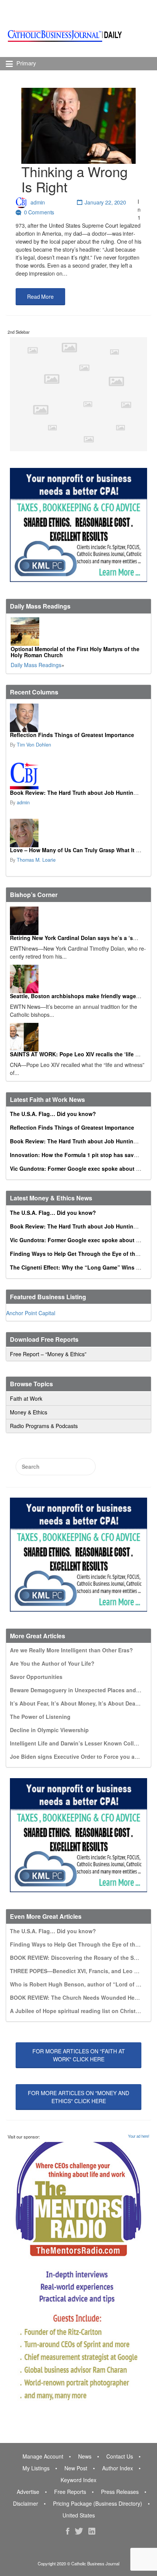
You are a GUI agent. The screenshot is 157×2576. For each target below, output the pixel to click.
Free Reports (70, 2492)
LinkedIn (92, 2531)
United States (79, 2515)
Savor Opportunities (36, 1677)
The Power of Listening (40, 1717)
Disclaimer (26, 2503)
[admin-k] (78, 776)
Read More (40, 296)
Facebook (68, 2531)
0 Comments (39, 212)
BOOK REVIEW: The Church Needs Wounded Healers (78, 1997)
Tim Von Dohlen (34, 745)
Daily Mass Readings (36, 665)
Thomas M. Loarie (36, 860)
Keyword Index (78, 2480)
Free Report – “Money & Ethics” (48, 1354)
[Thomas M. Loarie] (78, 833)
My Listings (36, 2468)
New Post (76, 2468)
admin (38, 202)
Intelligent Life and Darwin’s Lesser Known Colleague (80, 1743)
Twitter (79, 2531)
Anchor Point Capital (31, 1313)
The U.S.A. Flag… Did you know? (53, 1114)
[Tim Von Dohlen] (78, 718)
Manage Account (43, 2456)
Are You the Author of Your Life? (52, 1663)
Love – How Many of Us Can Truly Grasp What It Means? (83, 850)
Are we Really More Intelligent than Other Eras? (71, 1650)
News (85, 2456)
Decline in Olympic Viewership (49, 1730)
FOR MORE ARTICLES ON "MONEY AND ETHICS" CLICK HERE (78, 2097)
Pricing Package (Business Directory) (98, 2503)
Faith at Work (26, 1398)
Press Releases (120, 2492)
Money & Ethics (29, 1412)
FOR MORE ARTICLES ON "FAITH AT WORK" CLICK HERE (79, 2055)
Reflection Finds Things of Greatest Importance (72, 735)
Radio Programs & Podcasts (44, 1426)
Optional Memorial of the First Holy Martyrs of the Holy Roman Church (75, 652)
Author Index (118, 2468)
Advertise (28, 2492)
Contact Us (120, 2456)
